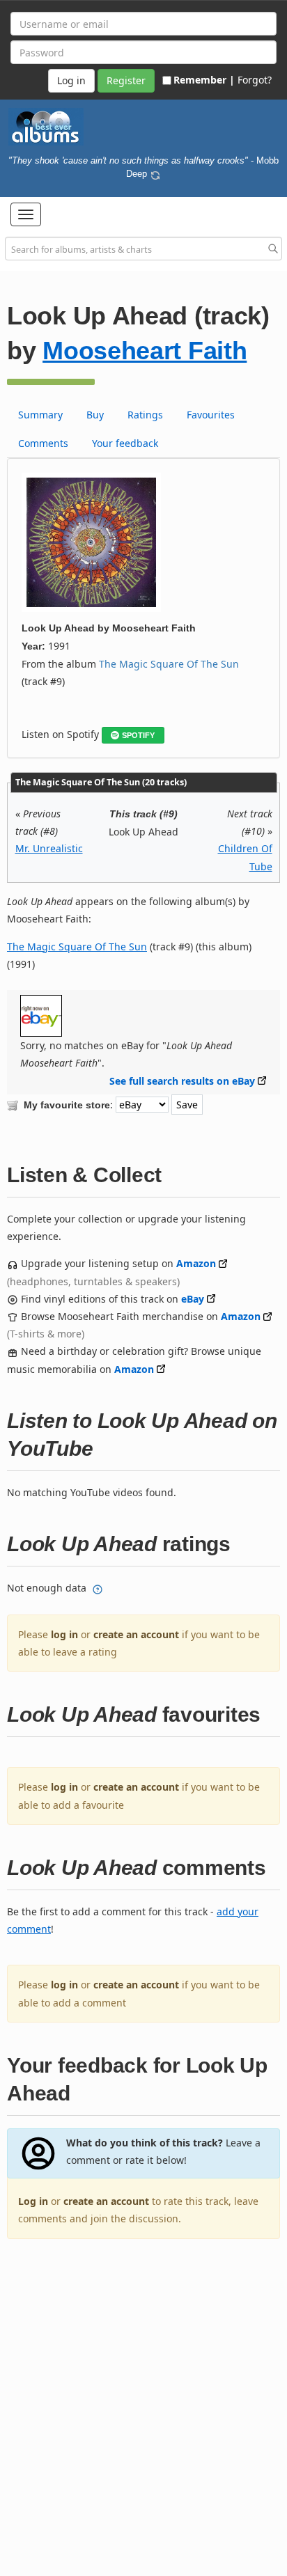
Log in (33, 2201)
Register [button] (126, 80)
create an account (136, 1634)
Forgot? (255, 80)
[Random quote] (155, 173)
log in (64, 1634)
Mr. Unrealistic (49, 848)
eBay (193, 1299)
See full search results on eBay (182, 1081)
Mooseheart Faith (145, 351)
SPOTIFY (138, 735)
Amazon (196, 1263)
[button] (26, 214)
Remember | (204, 80)
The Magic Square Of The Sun (169, 664)
